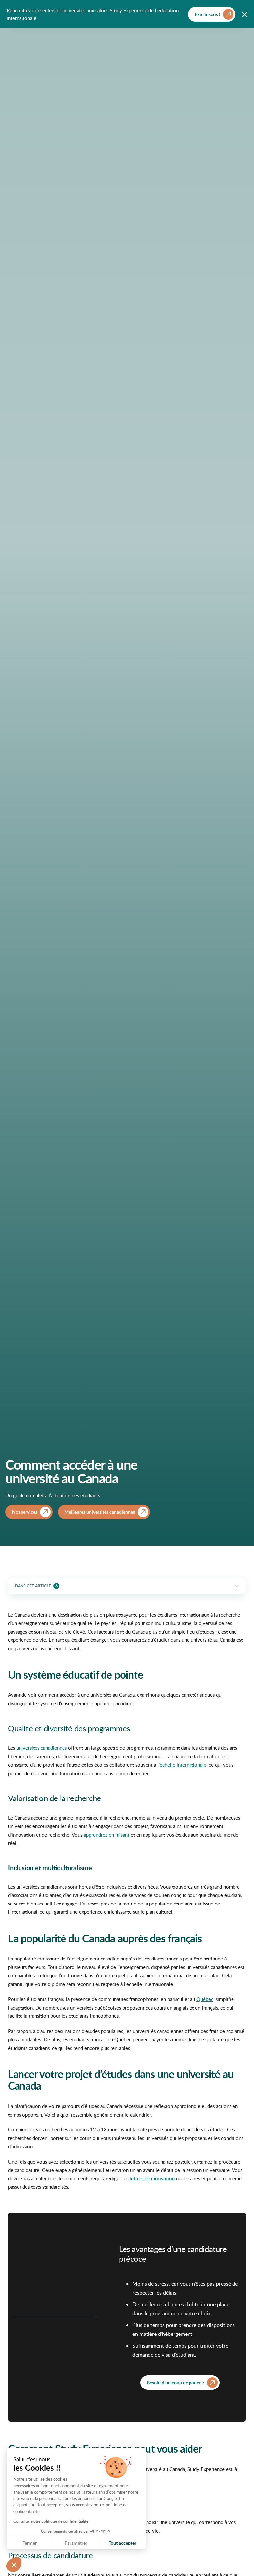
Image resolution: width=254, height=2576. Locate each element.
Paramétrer (76, 2543)
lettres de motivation (152, 2178)
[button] (14, 2565)
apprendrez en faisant (106, 1835)
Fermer (30, 2543)
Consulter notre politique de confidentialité (51, 2521)
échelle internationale (183, 1765)
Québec (205, 1999)
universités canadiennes (42, 1748)
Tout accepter (123, 2543)
